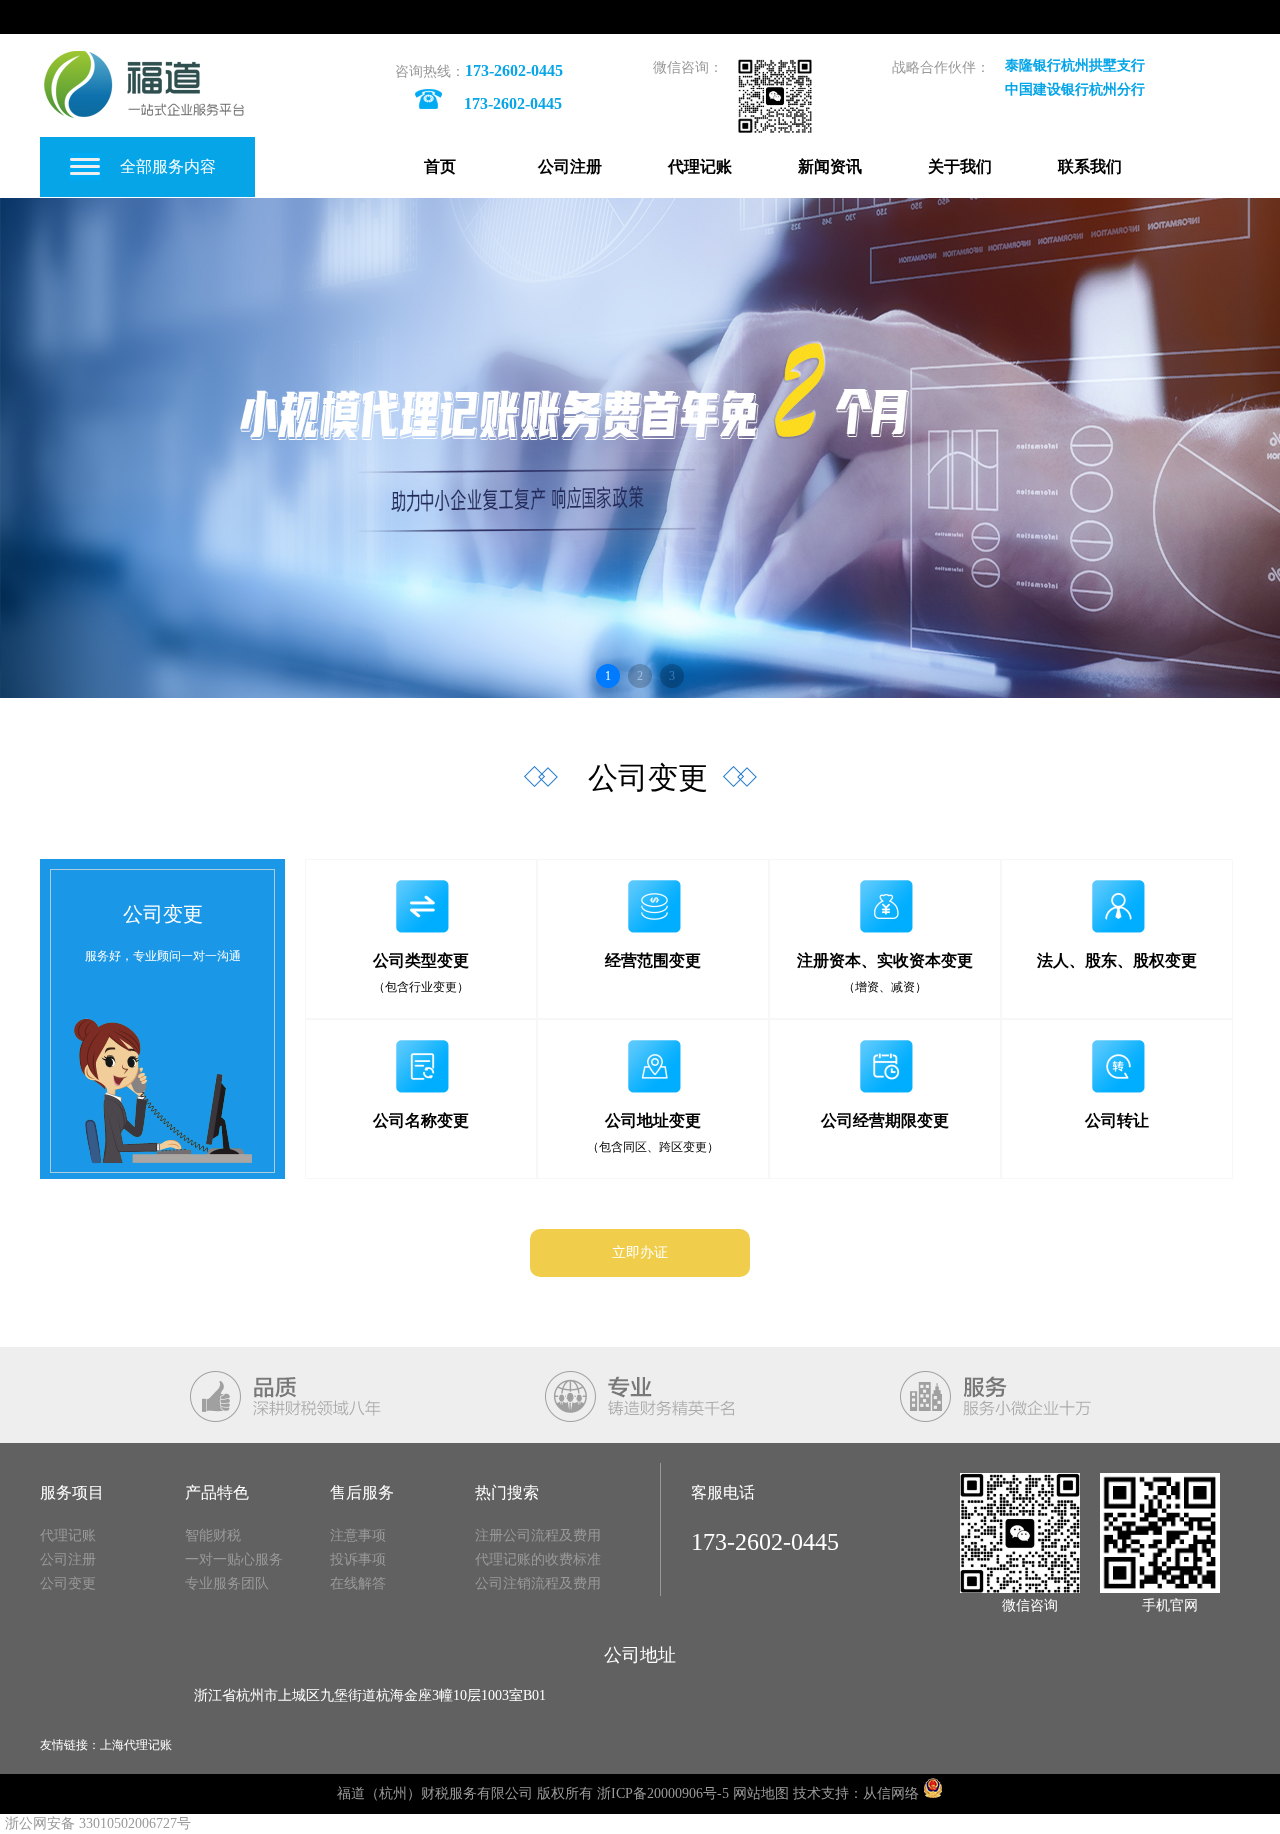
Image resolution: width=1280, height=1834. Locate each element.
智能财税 (213, 1535)
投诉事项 (358, 1559)
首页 (440, 166)
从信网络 (891, 1793)
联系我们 (1090, 166)
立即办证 (640, 1252)
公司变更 (68, 1583)
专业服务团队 (227, 1583)
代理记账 (700, 166)
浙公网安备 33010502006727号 (98, 1823)
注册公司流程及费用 (538, 1535)
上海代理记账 (136, 1745)
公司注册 (570, 166)
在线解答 (358, 1583)
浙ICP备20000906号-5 (663, 1793)
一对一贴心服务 (234, 1559)
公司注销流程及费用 (538, 1583)
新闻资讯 (830, 166)
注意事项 (358, 1535)
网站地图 (761, 1793)
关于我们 (960, 166)
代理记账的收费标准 (538, 1559)
